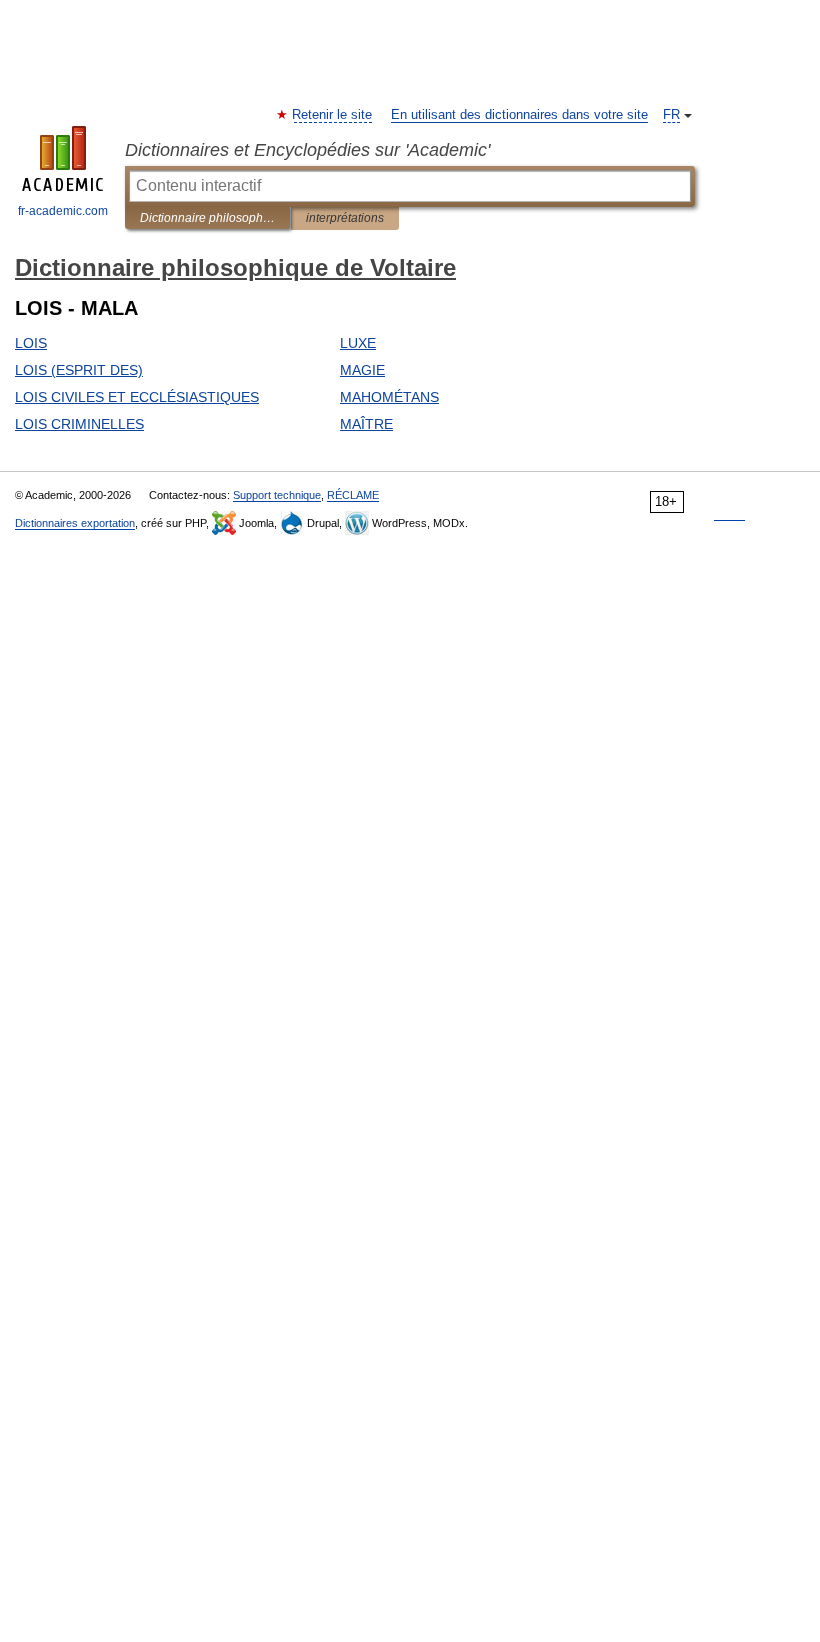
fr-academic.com (63, 211)
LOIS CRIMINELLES (79, 424)
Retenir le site (333, 115)
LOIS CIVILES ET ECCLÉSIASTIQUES (137, 397)
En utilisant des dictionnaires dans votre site (519, 115)
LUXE (358, 343)
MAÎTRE (366, 424)
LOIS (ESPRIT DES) (79, 370)
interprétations (345, 218)
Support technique (277, 495)
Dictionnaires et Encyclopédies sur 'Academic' (307, 150)
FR (671, 115)
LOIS (31, 343)
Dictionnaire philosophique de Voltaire (207, 218)
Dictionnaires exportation (75, 523)
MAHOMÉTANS (389, 397)
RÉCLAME (353, 495)
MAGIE (362, 370)
